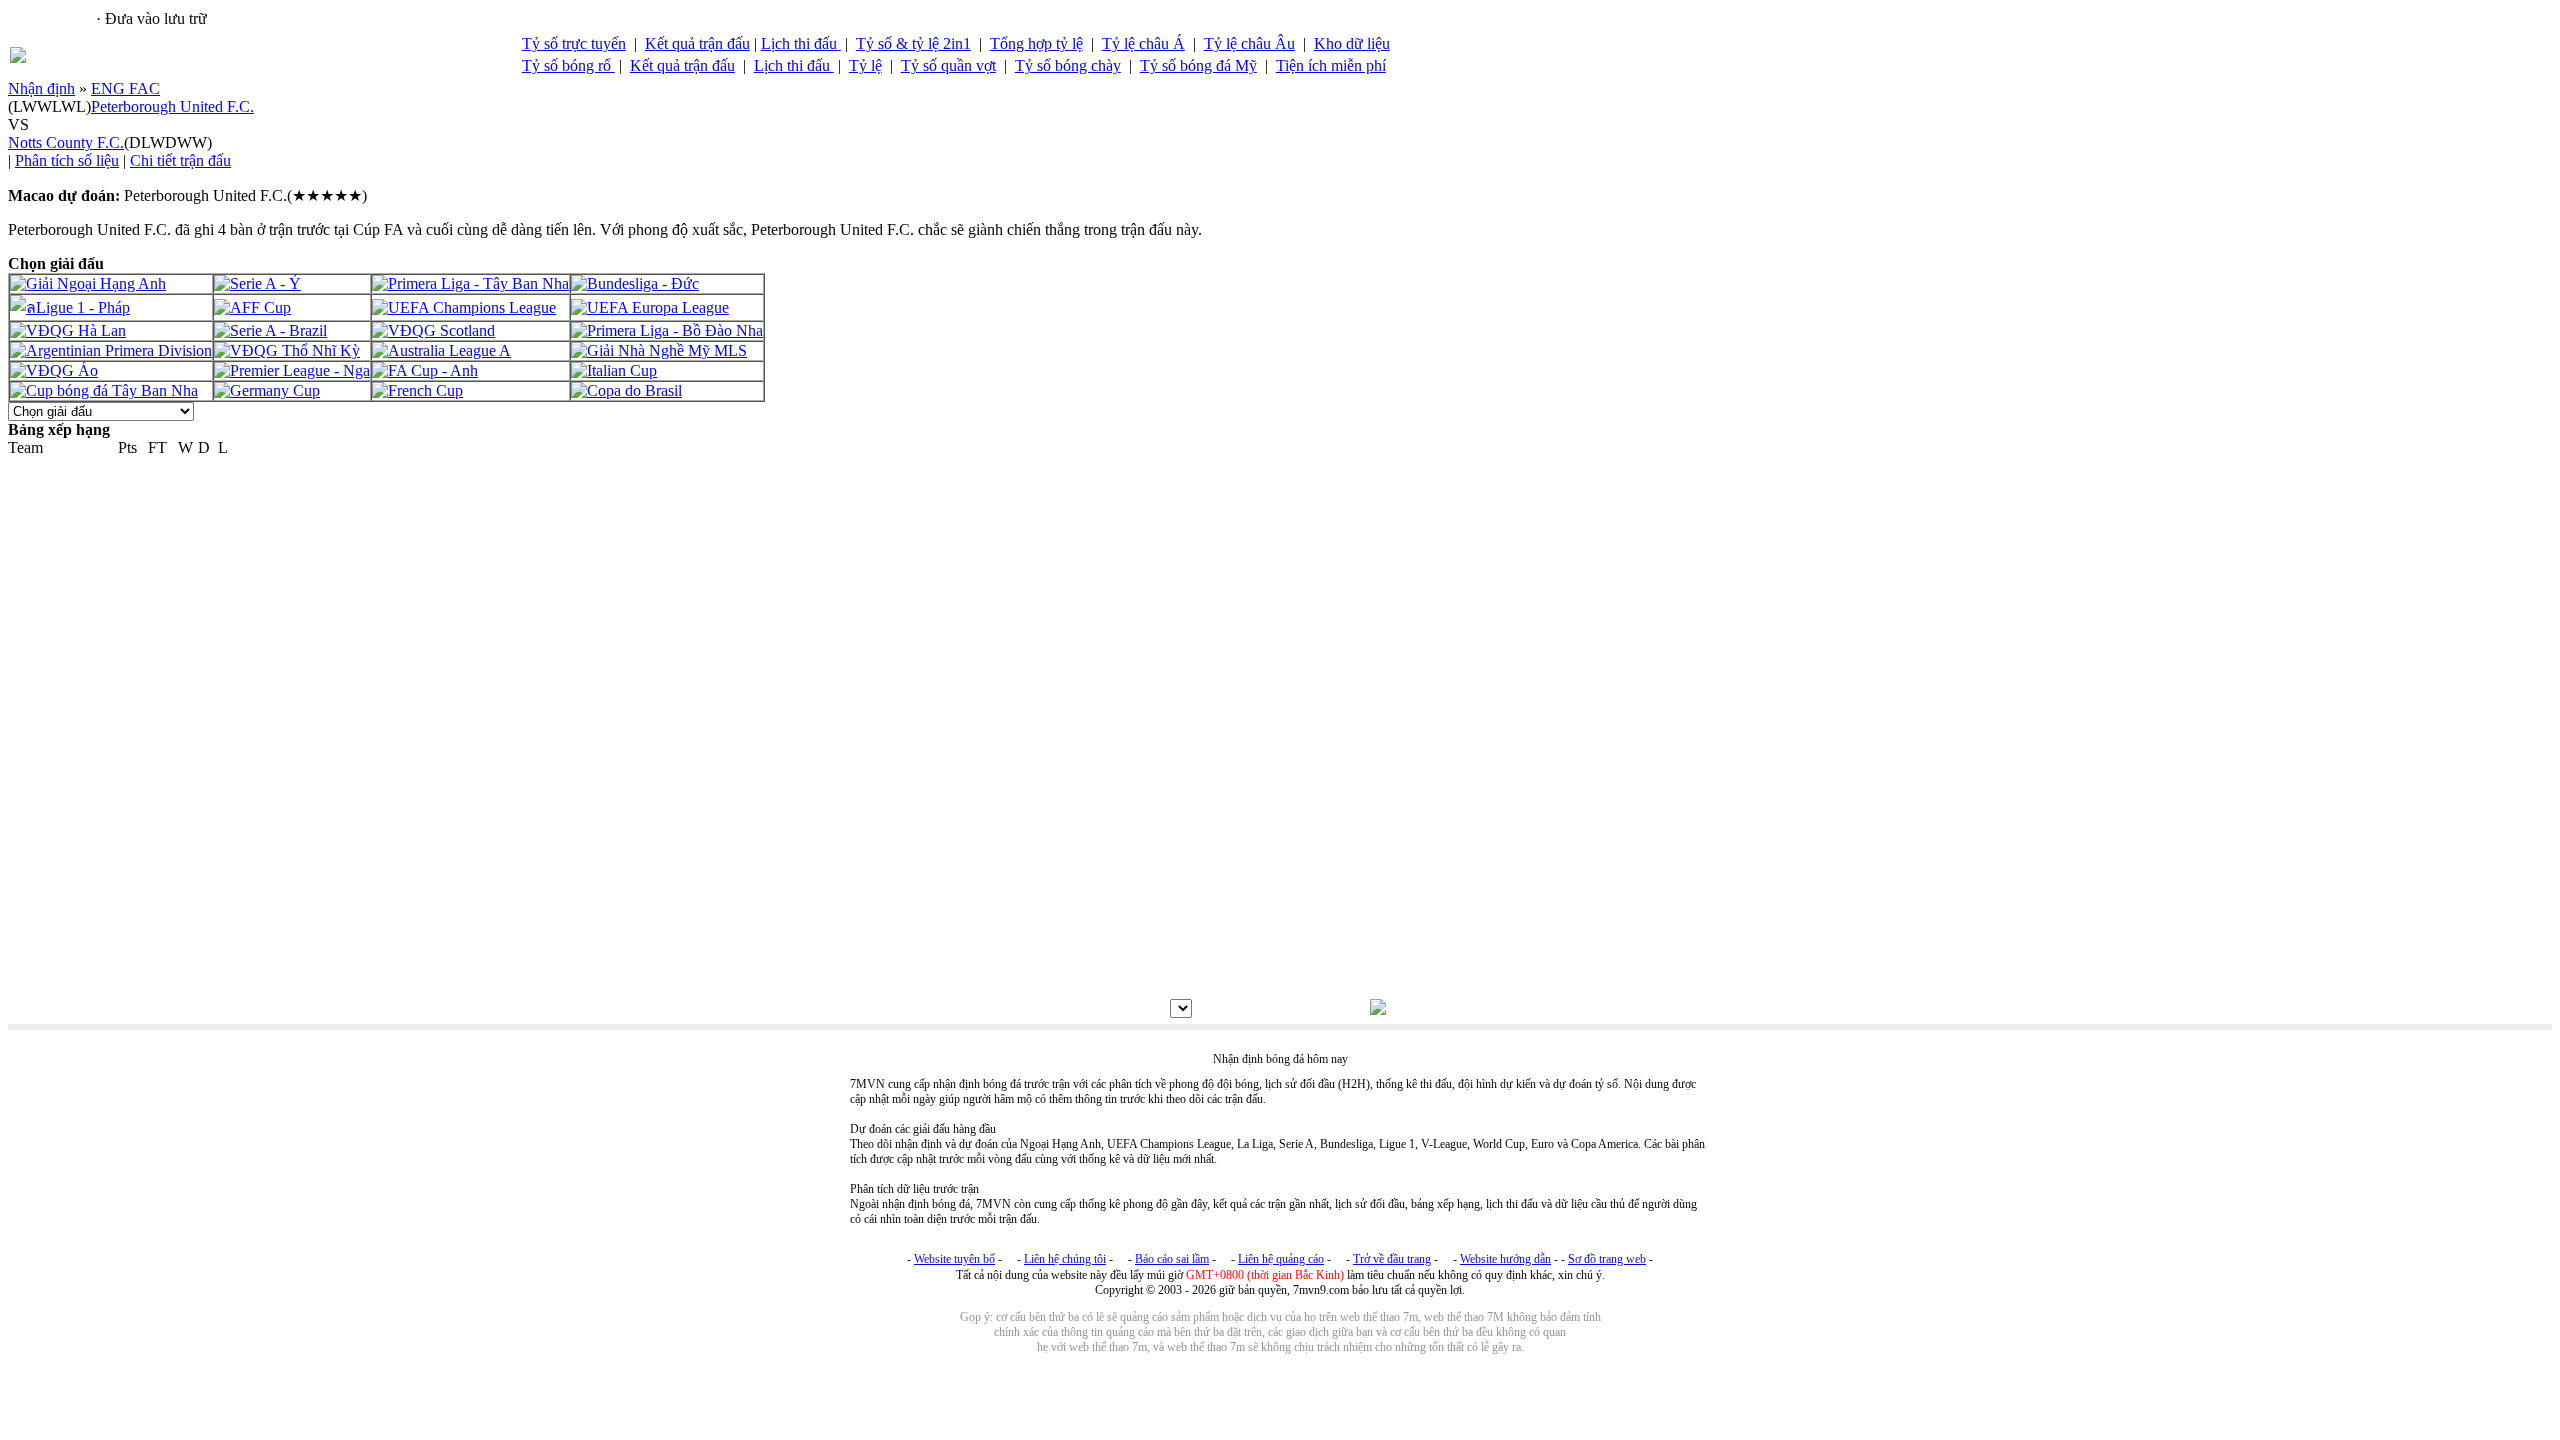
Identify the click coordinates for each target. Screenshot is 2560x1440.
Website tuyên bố (954, 1259)
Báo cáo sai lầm (1172, 1259)
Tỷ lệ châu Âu (1249, 43)
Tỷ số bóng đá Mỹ (1198, 65)
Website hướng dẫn (1505, 1259)
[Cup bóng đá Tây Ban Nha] (104, 390)
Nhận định (41, 88)
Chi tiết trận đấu (180, 160)
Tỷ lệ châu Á (1143, 43)
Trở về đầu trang (1392, 1259)
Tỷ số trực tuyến (574, 43)
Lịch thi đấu (801, 43)
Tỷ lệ (865, 65)
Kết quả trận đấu (697, 43)
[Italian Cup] (614, 370)
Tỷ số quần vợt (948, 65)
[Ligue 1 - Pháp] (70, 307)
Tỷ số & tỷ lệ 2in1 (913, 43)
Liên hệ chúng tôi (1065, 1259)
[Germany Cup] (267, 390)
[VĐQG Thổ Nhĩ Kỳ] (287, 350)
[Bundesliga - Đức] (635, 283)
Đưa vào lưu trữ (156, 18)
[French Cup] (417, 390)
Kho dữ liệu (1352, 43)
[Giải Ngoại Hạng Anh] (88, 283)
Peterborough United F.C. (172, 106)
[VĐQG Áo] (54, 370)
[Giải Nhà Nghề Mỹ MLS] (659, 350)
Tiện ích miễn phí (1331, 65)
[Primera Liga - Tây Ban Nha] (470, 283)
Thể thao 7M (51, 18)
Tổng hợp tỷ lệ (1036, 43)
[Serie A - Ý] (257, 283)
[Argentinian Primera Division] (111, 350)
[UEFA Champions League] (464, 307)
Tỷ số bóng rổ (568, 65)
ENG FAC (125, 88)
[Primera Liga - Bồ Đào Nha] (667, 330)
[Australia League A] (441, 350)
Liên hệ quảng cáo (1281, 1259)
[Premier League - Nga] (292, 370)
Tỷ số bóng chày (1068, 65)
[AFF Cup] (252, 307)
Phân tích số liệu (67, 160)
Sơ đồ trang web (1607, 1259)
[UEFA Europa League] (650, 307)
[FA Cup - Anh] (425, 370)
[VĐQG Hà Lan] (68, 330)
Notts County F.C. (66, 142)
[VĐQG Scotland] (433, 330)
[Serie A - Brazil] (270, 330)
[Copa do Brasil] (626, 390)
